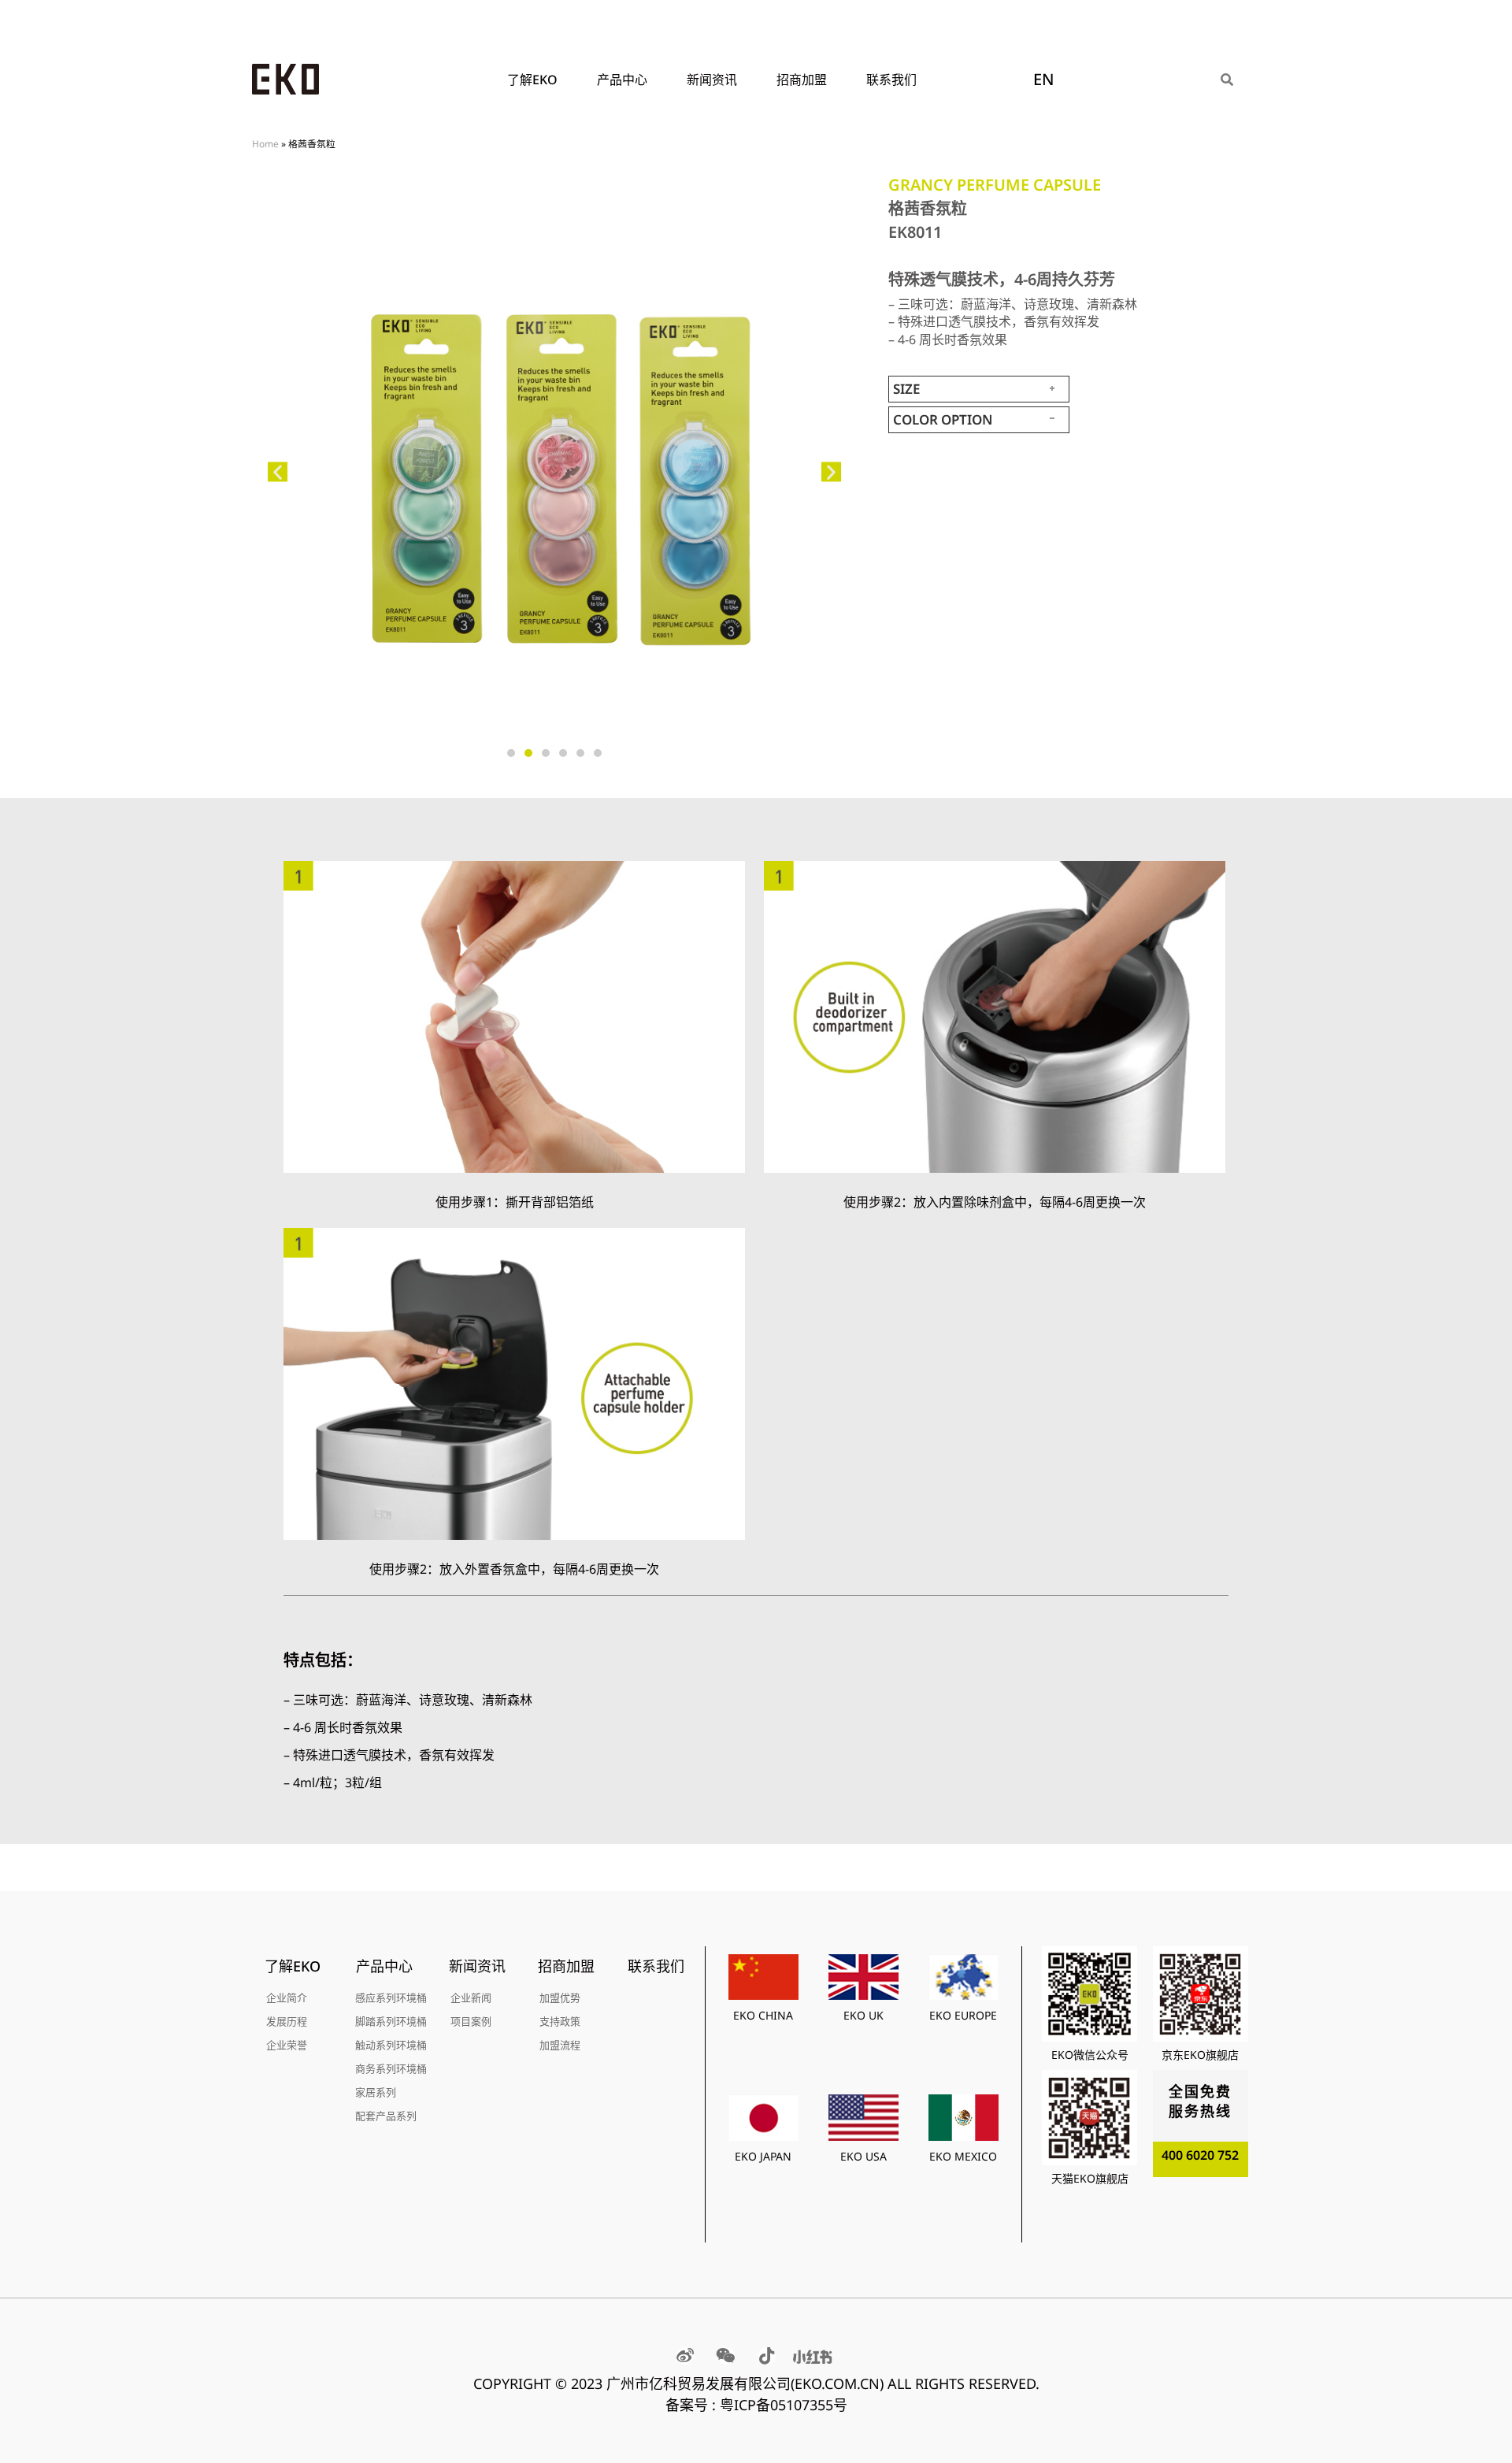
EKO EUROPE (963, 2015)
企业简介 (287, 1997)
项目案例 (471, 2021)
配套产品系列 (386, 2116)
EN (1044, 79)
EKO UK (863, 2015)
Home (265, 143)
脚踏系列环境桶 (391, 2021)
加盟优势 (560, 1997)
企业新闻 (471, 1997)
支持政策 (560, 2021)
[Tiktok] (767, 2356)
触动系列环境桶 (391, 2045)
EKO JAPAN (763, 2156)
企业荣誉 (287, 2045)
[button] (278, 472)
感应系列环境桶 (391, 1997)
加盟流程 (560, 2045)
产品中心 (622, 80)
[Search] (1227, 80)
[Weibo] (685, 2356)
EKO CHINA (763, 2015)
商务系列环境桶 (391, 2068)
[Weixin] (726, 2356)
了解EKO (532, 80)
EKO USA (863, 2156)
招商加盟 (802, 80)
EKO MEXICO (963, 2156)
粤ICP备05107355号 (784, 2405)
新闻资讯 (712, 80)
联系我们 (891, 80)
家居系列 (376, 2092)
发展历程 (287, 2021)
